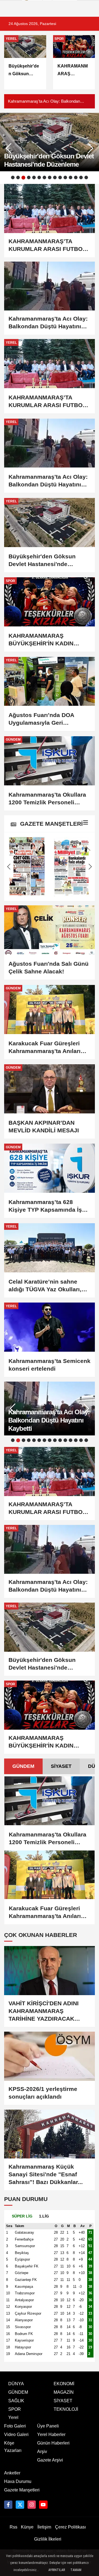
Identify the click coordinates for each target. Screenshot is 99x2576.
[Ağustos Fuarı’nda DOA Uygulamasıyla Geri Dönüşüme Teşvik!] (50, 681)
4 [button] (29, 177)
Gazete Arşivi (50, 2460)
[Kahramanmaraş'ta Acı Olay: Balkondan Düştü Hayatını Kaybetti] (50, 443)
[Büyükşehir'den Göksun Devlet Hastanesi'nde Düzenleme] (50, 523)
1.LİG (44, 2216)
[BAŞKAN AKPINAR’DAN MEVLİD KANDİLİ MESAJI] (50, 1089)
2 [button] (18, 177)
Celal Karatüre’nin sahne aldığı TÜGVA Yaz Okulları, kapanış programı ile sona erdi (45, 1286)
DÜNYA (16, 2384)
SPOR (15, 2409)
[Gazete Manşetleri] (86, 824)
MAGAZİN (64, 2392)
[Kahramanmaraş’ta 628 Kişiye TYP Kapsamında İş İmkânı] (50, 1168)
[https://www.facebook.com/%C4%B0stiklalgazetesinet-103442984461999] (8, 2505)
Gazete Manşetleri (22, 2490)
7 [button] (44, 177)
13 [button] (76, 177)
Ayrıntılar (57, 2570)
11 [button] (65, 177)
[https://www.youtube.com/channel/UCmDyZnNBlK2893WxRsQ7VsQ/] (43, 2505)
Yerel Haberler (51, 2434)
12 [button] (71, 177)
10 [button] (60, 177)
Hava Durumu (18, 2481)
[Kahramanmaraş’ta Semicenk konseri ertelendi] (50, 1327)
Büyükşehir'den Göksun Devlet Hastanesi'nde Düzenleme (42, 561)
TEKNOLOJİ (66, 2409)
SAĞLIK (16, 2401)
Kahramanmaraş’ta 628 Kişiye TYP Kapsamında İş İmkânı (45, 1206)
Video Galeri (16, 2434)
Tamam (76, 2570)
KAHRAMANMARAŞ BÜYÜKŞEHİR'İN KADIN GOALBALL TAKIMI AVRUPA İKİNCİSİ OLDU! (47, 640)
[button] (90, 148)
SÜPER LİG (22, 2216)
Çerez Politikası (70, 2527)
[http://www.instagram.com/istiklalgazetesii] (32, 2505)
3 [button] (23, 178)
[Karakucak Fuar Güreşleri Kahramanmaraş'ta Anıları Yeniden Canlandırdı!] (50, 1010)
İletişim (44, 2527)
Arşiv (42, 2452)
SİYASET (61, 1766)
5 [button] (34, 177)
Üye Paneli (48, 2426)
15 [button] (86, 177)
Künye (27, 2527)
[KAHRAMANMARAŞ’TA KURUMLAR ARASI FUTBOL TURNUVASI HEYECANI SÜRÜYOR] (50, 364)
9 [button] (55, 177)
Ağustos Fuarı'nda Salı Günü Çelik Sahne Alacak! (49, 968)
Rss (13, 2527)
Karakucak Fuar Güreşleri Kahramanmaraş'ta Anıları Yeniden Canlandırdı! (45, 1048)
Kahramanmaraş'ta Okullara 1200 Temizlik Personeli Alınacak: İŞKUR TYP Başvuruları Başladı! (47, 799)
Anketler (12, 2473)
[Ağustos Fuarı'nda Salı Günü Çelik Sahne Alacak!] (50, 930)
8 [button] (50, 177)
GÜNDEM (23, 1766)
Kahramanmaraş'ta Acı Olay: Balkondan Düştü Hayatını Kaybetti (44, 102)
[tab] (23, 1766)
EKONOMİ (64, 2384)
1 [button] (13, 177)
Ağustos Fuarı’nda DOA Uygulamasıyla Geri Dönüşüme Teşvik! (41, 719)
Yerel (13, 2417)
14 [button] (81, 177)
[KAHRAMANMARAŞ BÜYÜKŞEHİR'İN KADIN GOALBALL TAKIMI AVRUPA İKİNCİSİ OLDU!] (50, 602)
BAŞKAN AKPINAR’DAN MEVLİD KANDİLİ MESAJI (44, 1126)
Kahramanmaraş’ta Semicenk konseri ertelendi (50, 1365)
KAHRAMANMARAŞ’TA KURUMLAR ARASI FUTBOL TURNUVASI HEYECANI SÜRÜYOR (47, 402)
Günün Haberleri (53, 2443)
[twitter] (20, 2505)
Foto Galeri (15, 2426)
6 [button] (39, 177)
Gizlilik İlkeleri (48, 2539)
